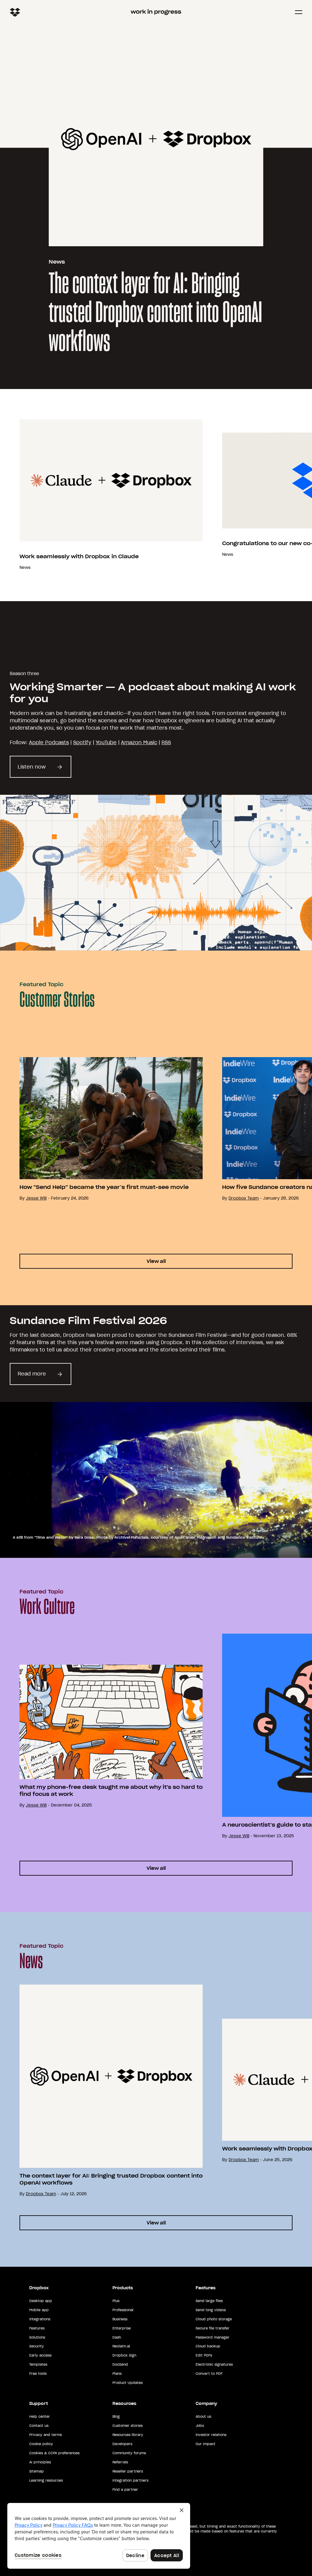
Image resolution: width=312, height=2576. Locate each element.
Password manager (213, 2337)
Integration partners (130, 2480)
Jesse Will (36, 1198)
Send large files (209, 2301)
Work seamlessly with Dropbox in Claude (79, 556)
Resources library (128, 2435)
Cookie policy (41, 2444)
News (57, 262)
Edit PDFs (204, 2355)
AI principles (40, 2462)
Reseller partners (128, 2471)
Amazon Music (139, 742)
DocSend (120, 2364)
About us (203, 2417)
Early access (40, 2355)
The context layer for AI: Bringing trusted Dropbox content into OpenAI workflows (155, 313)
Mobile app (39, 2310)
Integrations (40, 2319)
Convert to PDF (209, 2374)
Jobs (200, 2426)
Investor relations (211, 2435)
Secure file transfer (213, 2328)
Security (37, 2346)
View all (156, 1261)
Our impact (206, 2444)
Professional (123, 2310)
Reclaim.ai (121, 2346)
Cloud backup (208, 2346)
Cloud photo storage (214, 2319)
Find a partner (125, 2490)
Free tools (38, 2374)
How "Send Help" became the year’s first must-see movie (104, 1187)
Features (37, 2328)
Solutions (37, 2337)
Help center (40, 2417)
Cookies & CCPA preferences (54, 2453)
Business (120, 2319)
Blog (116, 2417)
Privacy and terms (46, 2435)
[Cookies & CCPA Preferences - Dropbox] (99, 2536)
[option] (101, 495)
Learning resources (46, 2480)
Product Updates (128, 2383)
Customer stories (128, 2426)
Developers (122, 2444)
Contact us (39, 2426)
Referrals (120, 2462)
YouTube (106, 742)
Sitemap (37, 2471)
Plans (117, 2374)
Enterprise (122, 2328)
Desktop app (41, 2301)
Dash (117, 2337)
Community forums (129, 2453)
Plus (116, 2301)
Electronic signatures (214, 2364)
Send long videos (211, 2310)
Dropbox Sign (124, 2355)
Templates (38, 2364)
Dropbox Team (244, 1198)
